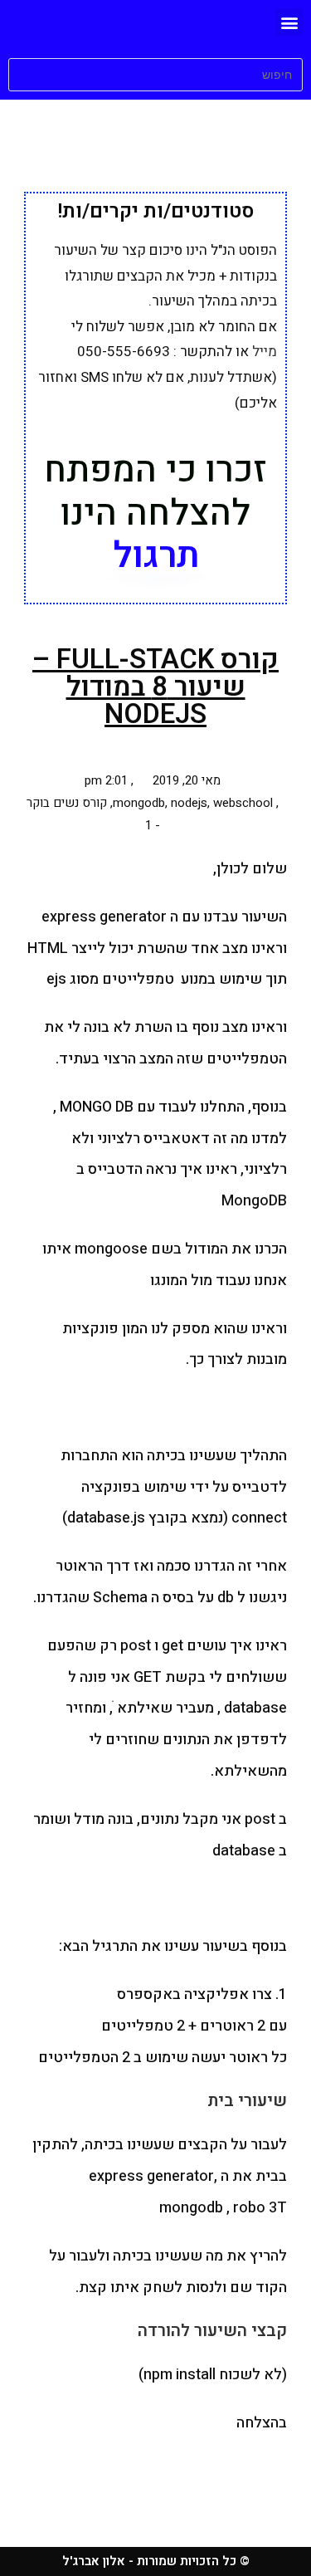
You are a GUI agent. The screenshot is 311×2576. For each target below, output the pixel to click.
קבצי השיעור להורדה (212, 2331)
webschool (243, 803)
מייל (265, 352)
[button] (289, 22)
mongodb (139, 803)
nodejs (189, 803)
